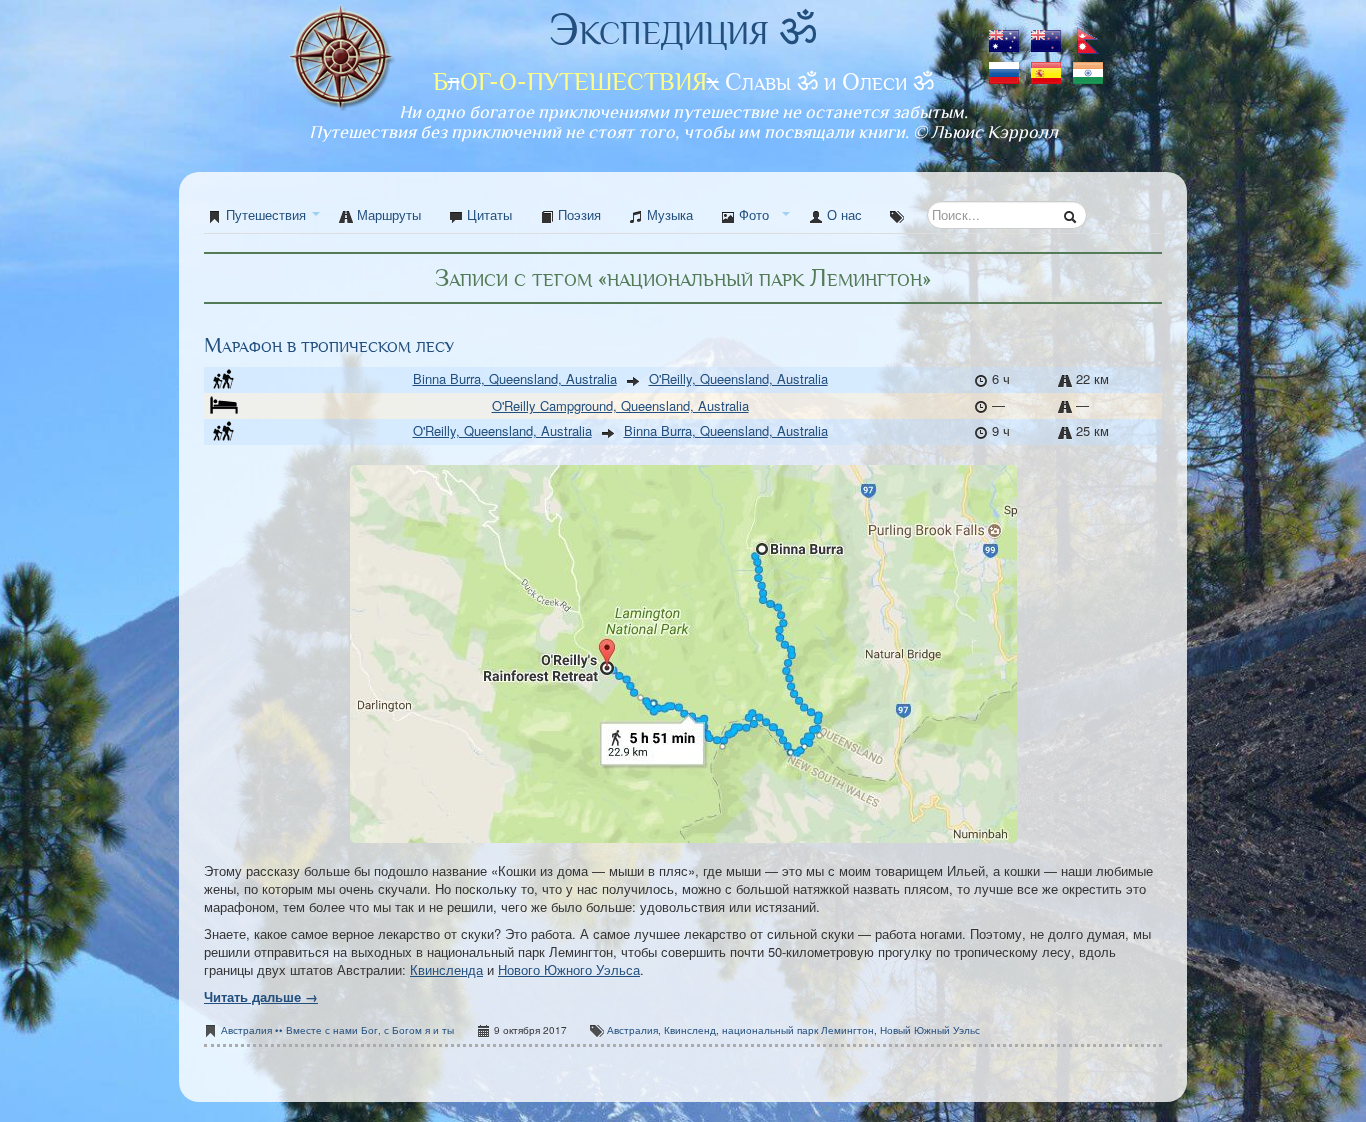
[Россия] (1006, 66)
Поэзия (577, 214)
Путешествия (266, 214)
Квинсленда (446, 969)
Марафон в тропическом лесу (329, 345)
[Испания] (1048, 66)
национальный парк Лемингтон (798, 1030)
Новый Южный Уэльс (930, 1030)
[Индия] (1088, 66)
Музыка (668, 214)
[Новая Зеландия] (1048, 34)
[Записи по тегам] (897, 215)
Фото (752, 214)
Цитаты (487, 214)
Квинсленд (690, 1030)
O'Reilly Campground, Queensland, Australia (620, 405)
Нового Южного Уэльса (569, 969)
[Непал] (1088, 34)
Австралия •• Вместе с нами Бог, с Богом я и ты (337, 1030)
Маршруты (387, 214)
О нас (842, 214)
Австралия (632, 1030)
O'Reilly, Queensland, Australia (738, 378)
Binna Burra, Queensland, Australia (515, 378)
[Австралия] (1006, 34)
